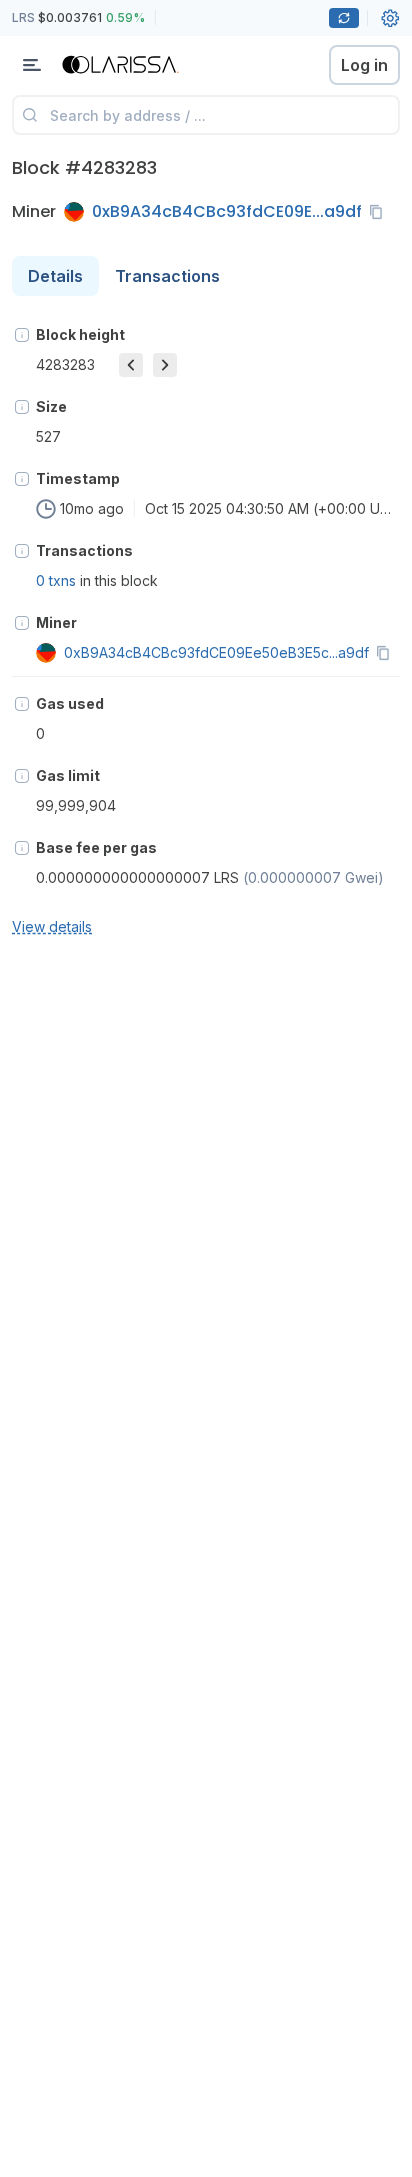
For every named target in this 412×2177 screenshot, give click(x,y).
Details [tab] (55, 276)
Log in (364, 65)
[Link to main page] (120, 65)
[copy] (380, 212)
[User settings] (390, 18)
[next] (165, 365)
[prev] (131, 365)
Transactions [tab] (167, 276)
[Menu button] (32, 65)
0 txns (56, 580)
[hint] (22, 335)
